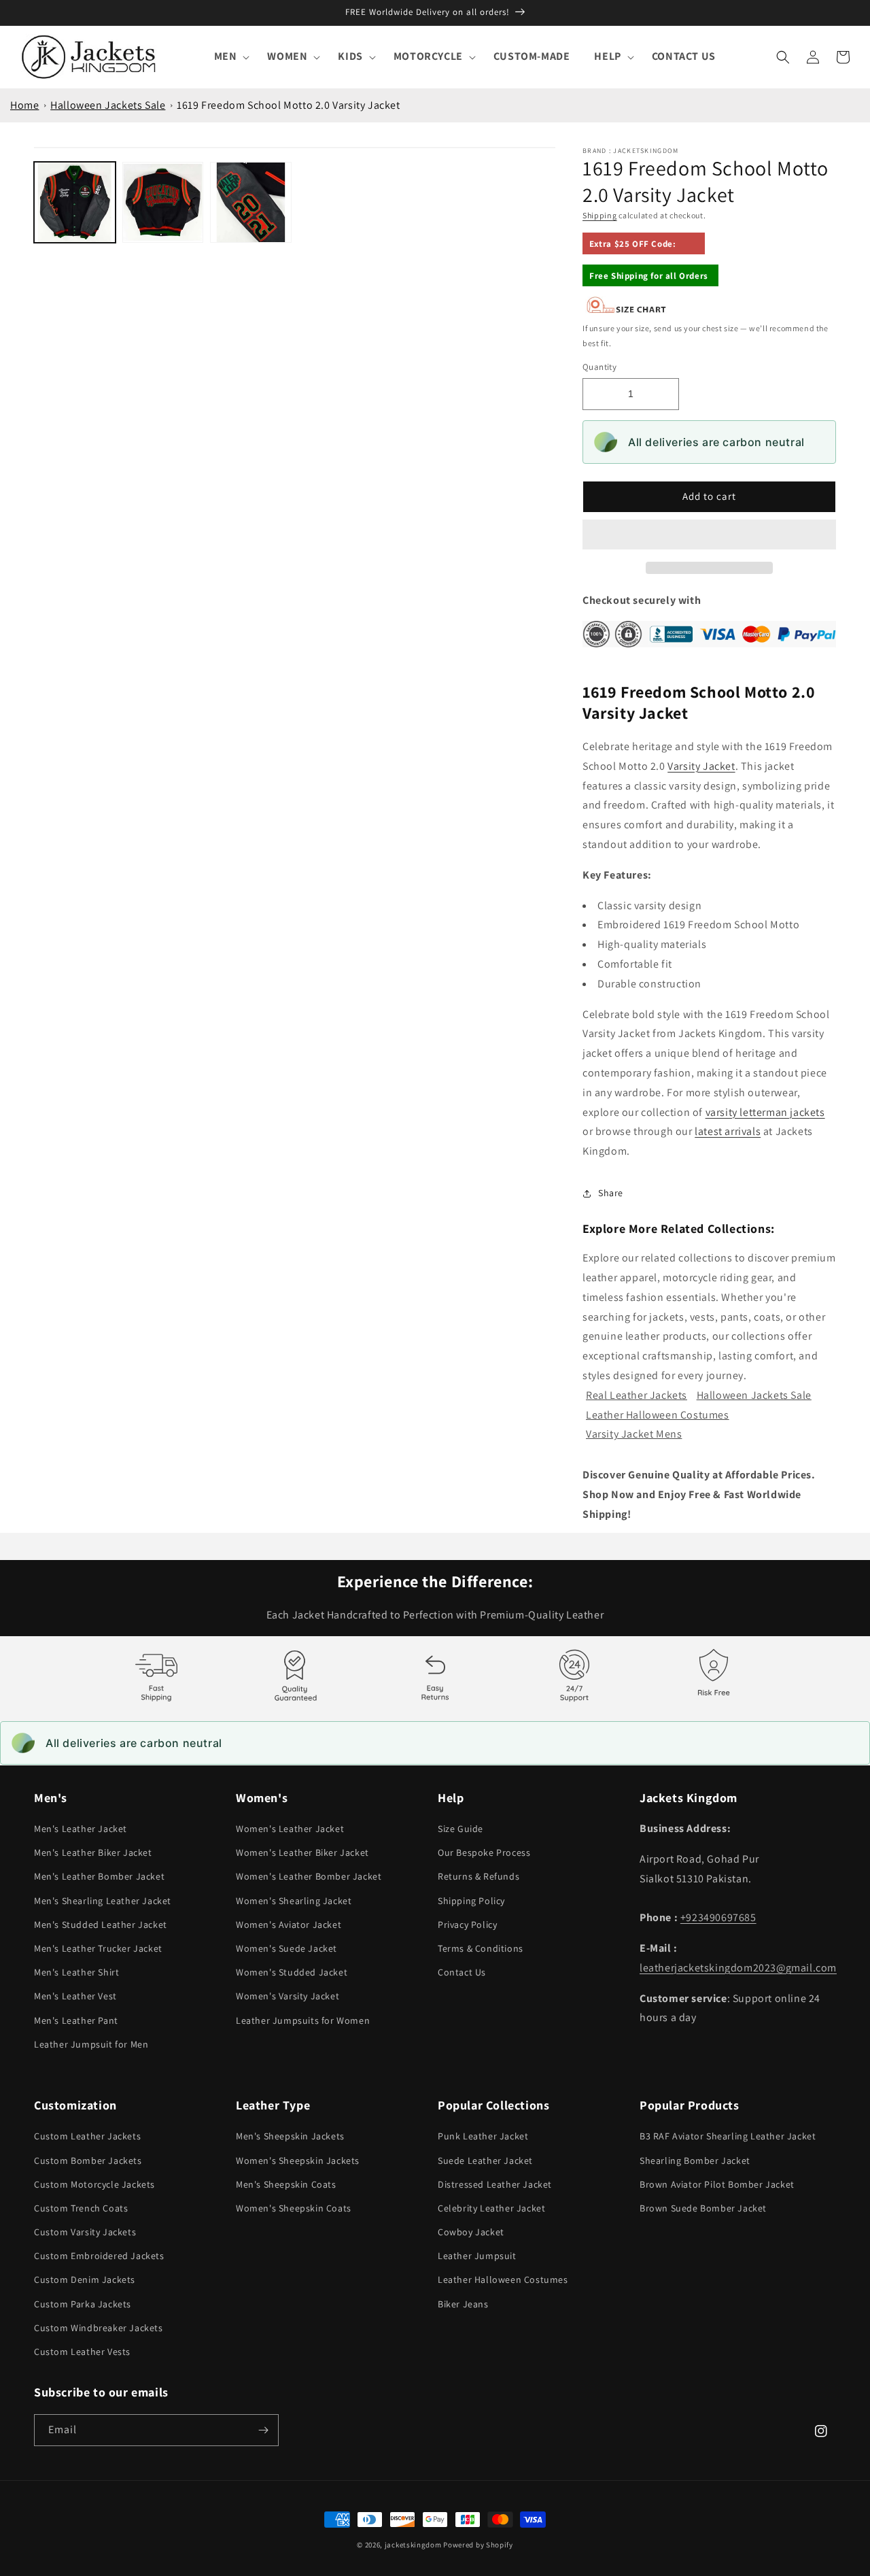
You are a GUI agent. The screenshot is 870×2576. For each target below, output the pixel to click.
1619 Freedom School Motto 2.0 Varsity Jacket (288, 105)
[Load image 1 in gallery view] (75, 203)
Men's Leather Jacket (81, 1829)
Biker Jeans (463, 2304)
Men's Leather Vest (75, 1996)
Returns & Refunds (478, 1876)
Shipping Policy (471, 1901)
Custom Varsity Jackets (85, 2232)
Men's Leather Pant (76, 2020)
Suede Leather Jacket (485, 2160)
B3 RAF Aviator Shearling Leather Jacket (728, 2136)
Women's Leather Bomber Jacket (309, 1876)
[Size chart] (627, 310)
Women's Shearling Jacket (294, 1901)
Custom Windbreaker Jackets (99, 2328)
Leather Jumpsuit (477, 2256)
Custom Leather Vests (82, 2352)
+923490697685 (718, 1917)
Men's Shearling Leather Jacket (103, 1901)
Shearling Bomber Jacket (695, 2160)
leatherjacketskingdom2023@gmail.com (738, 1968)
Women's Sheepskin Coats (294, 2208)
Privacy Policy (467, 1925)
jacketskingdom (413, 2545)
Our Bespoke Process (484, 1852)
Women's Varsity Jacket (288, 1996)
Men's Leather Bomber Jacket (99, 1876)
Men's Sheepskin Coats (286, 2184)
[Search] (783, 57)
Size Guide (460, 1829)
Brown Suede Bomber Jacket (703, 2208)
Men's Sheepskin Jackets (290, 2136)
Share (611, 1193)
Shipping (600, 215)
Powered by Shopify (478, 2545)
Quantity (599, 367)
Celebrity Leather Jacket (491, 2208)
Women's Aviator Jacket (289, 1925)
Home (24, 105)
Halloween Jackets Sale (108, 105)
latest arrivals (728, 1131)
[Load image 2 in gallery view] (163, 203)
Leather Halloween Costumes (658, 1415)
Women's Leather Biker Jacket (302, 1852)
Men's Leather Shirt (76, 1972)
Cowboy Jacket (471, 2232)
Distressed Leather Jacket (495, 2184)
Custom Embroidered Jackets (99, 2256)
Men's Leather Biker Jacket (93, 1852)
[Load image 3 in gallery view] (251, 203)
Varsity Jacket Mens (634, 1434)
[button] (709, 535)
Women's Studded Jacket (292, 1972)
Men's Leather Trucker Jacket (98, 1948)
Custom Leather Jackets (87, 2136)
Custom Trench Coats (81, 2208)
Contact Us (462, 1972)
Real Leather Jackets (637, 1395)
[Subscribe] (263, 2430)
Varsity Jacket (701, 766)
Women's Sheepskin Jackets (298, 2160)
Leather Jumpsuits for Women (303, 2020)
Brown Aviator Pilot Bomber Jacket (717, 2184)
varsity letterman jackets (765, 1112)
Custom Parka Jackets (83, 2304)
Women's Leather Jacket (290, 1829)
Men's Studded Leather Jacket (101, 1925)
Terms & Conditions (481, 1948)
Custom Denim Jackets (85, 2280)
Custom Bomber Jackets (88, 2160)
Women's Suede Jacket (286, 1948)
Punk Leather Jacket (483, 2136)
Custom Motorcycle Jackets (94, 2184)
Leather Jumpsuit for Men (91, 2044)
